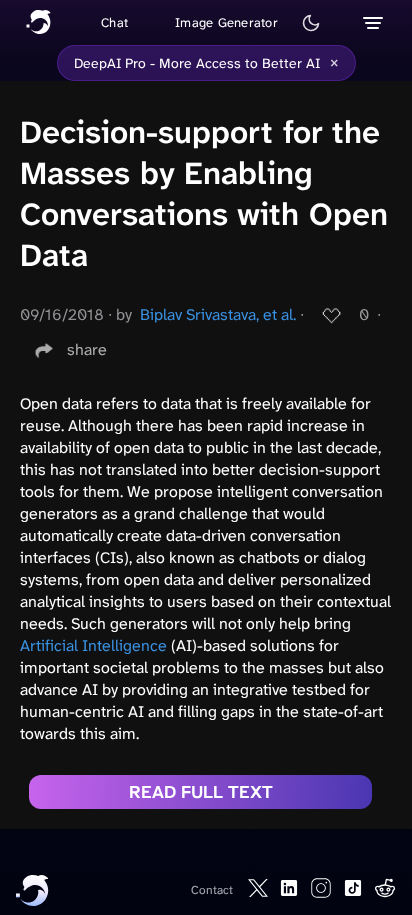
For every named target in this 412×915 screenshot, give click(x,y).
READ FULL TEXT (201, 792)
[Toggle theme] (311, 23)
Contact (212, 890)
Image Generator (226, 22)
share (87, 349)
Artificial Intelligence (93, 645)
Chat (114, 22)
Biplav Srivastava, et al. (218, 314)
